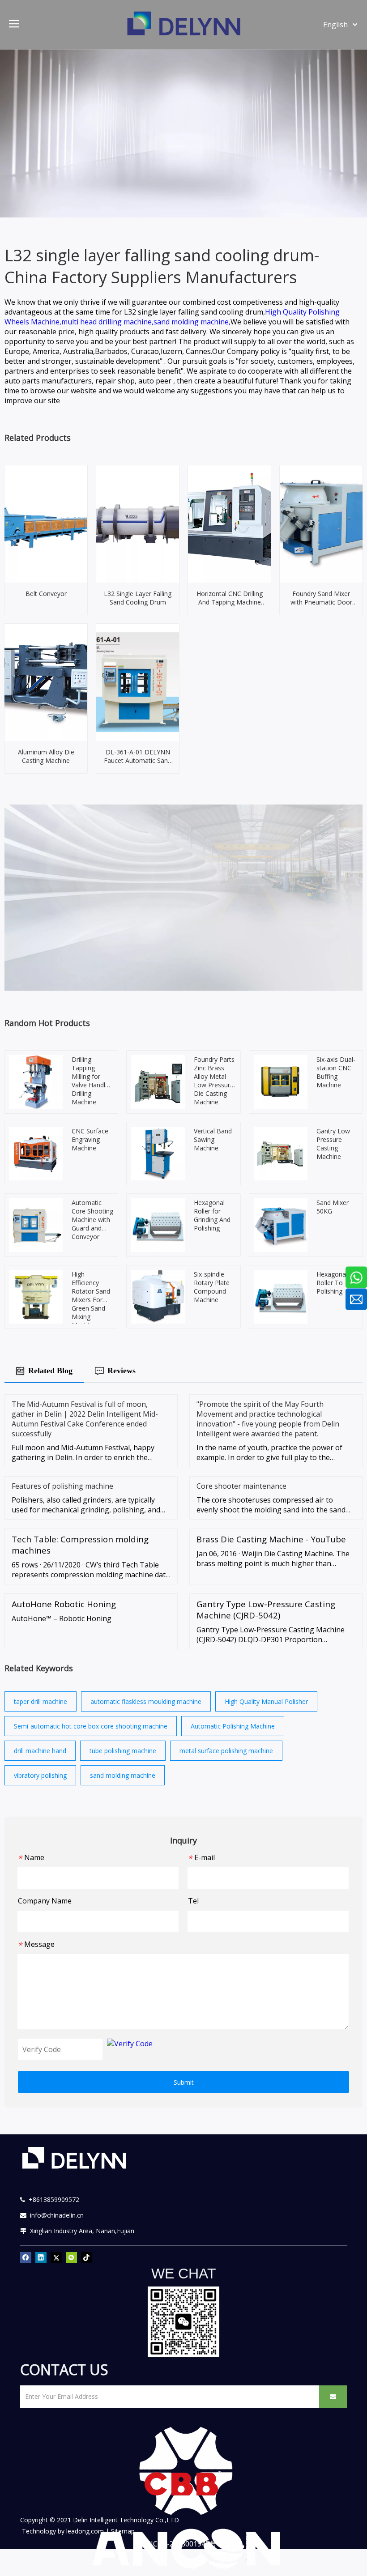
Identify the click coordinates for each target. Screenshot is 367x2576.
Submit (184, 2082)
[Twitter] (56, 2258)
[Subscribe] (333, 2397)
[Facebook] (26, 2258)
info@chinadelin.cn (55, 2215)
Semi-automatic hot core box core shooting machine (91, 1726)
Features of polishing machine (62, 1486)
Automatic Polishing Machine (233, 1726)
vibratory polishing (40, 1775)
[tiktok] (87, 2258)
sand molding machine (123, 1775)
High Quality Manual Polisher (266, 1701)
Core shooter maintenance (241, 1486)
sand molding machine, (192, 322)
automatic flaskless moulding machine (146, 1701)
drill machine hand (40, 1751)
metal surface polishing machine (226, 1751)
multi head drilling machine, (107, 322)
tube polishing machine (123, 1751)
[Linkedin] (41, 2258)
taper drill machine (41, 1701)
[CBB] (183, 2486)
